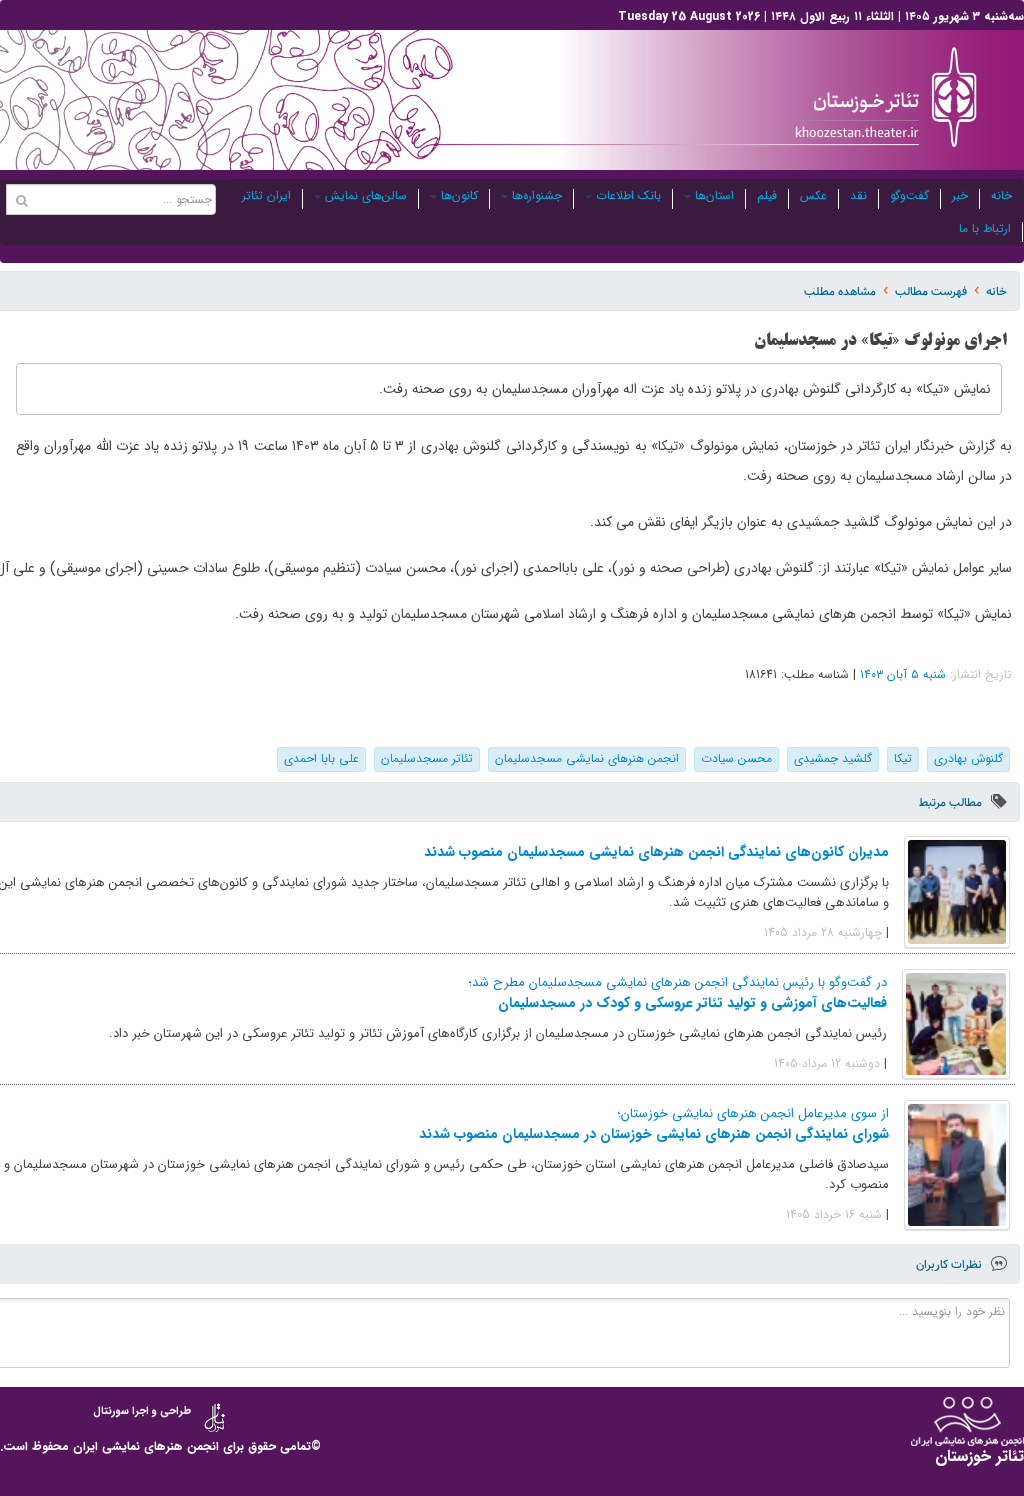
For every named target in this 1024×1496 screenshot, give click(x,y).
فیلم (767, 195)
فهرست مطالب (931, 291)
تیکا (903, 758)
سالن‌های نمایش (366, 195)
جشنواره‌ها (537, 195)
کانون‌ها (459, 195)
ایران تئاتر (266, 195)
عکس (813, 195)
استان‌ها (714, 195)
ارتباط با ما (985, 228)
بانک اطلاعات (628, 195)
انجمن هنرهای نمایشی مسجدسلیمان (587, 758)
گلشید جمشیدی (833, 758)
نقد (858, 195)
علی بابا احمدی (321, 758)
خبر (960, 195)
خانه (1001, 195)
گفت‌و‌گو (909, 195)
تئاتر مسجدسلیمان (427, 758)
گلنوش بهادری (968, 758)
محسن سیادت (736, 758)
